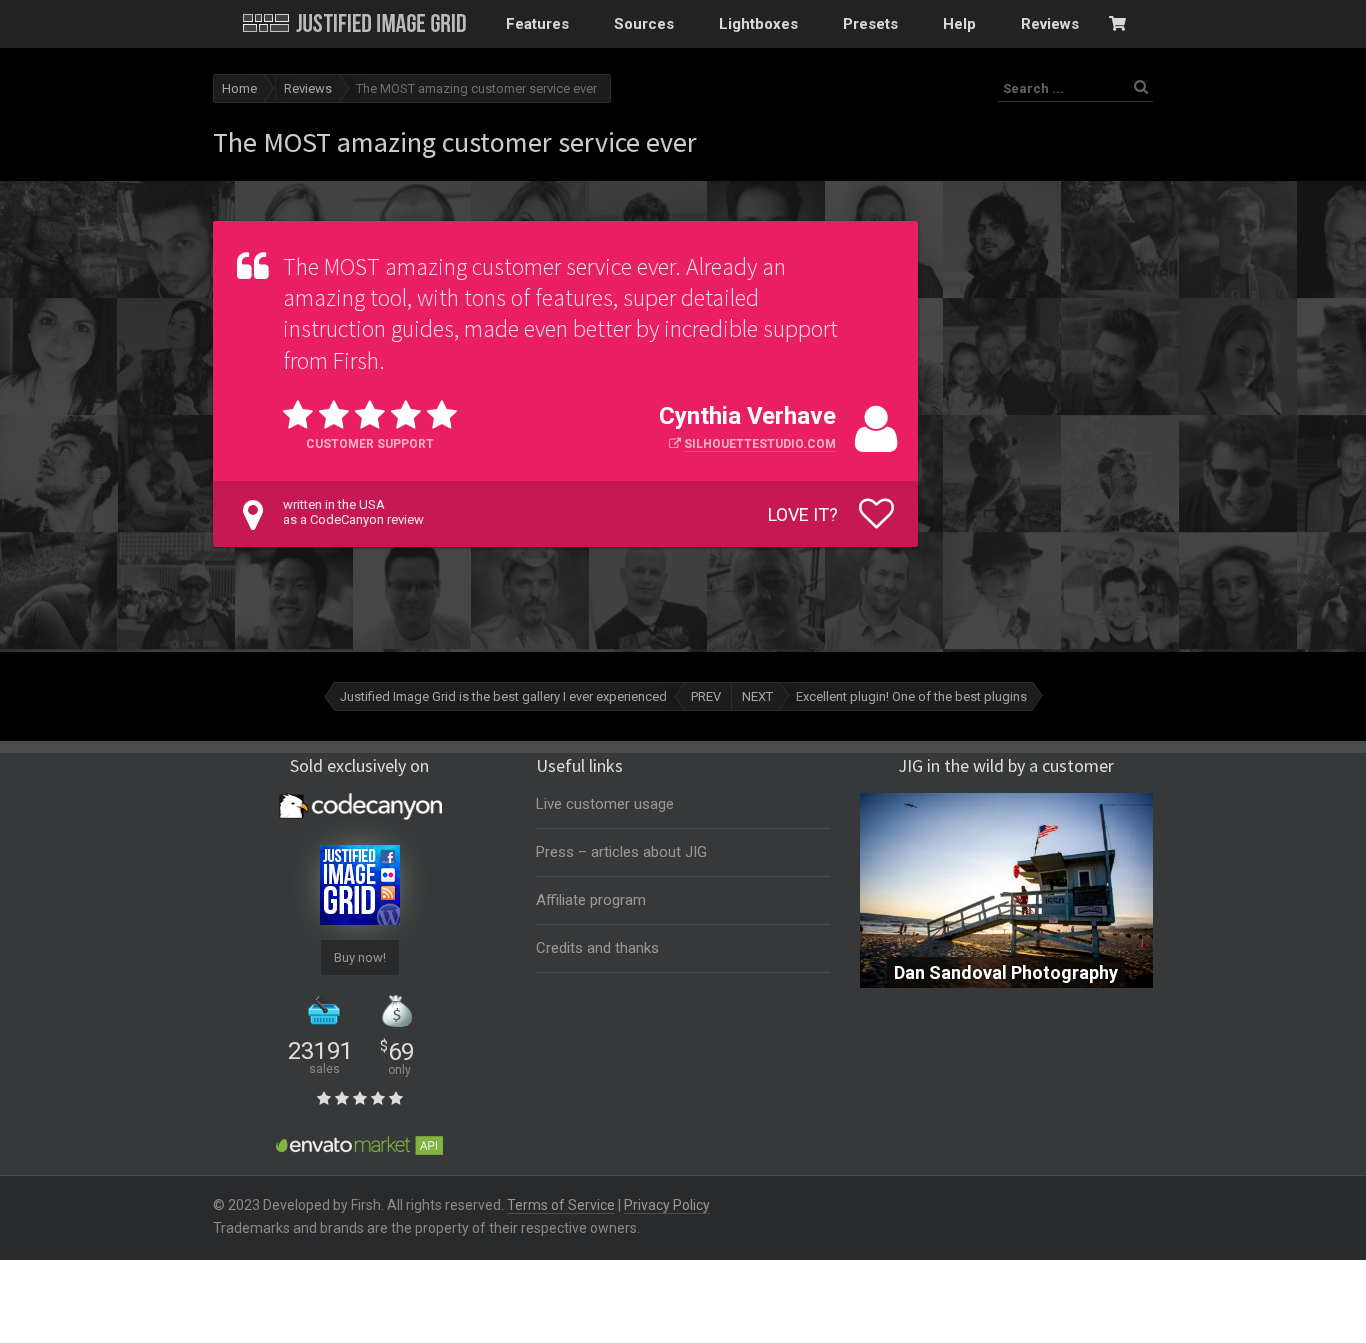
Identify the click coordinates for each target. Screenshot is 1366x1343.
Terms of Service (561, 1205)
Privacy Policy (667, 1205)
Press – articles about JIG (621, 852)
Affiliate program (591, 900)
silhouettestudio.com (760, 444)
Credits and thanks (597, 948)
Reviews (308, 88)
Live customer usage (605, 804)
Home (239, 88)
